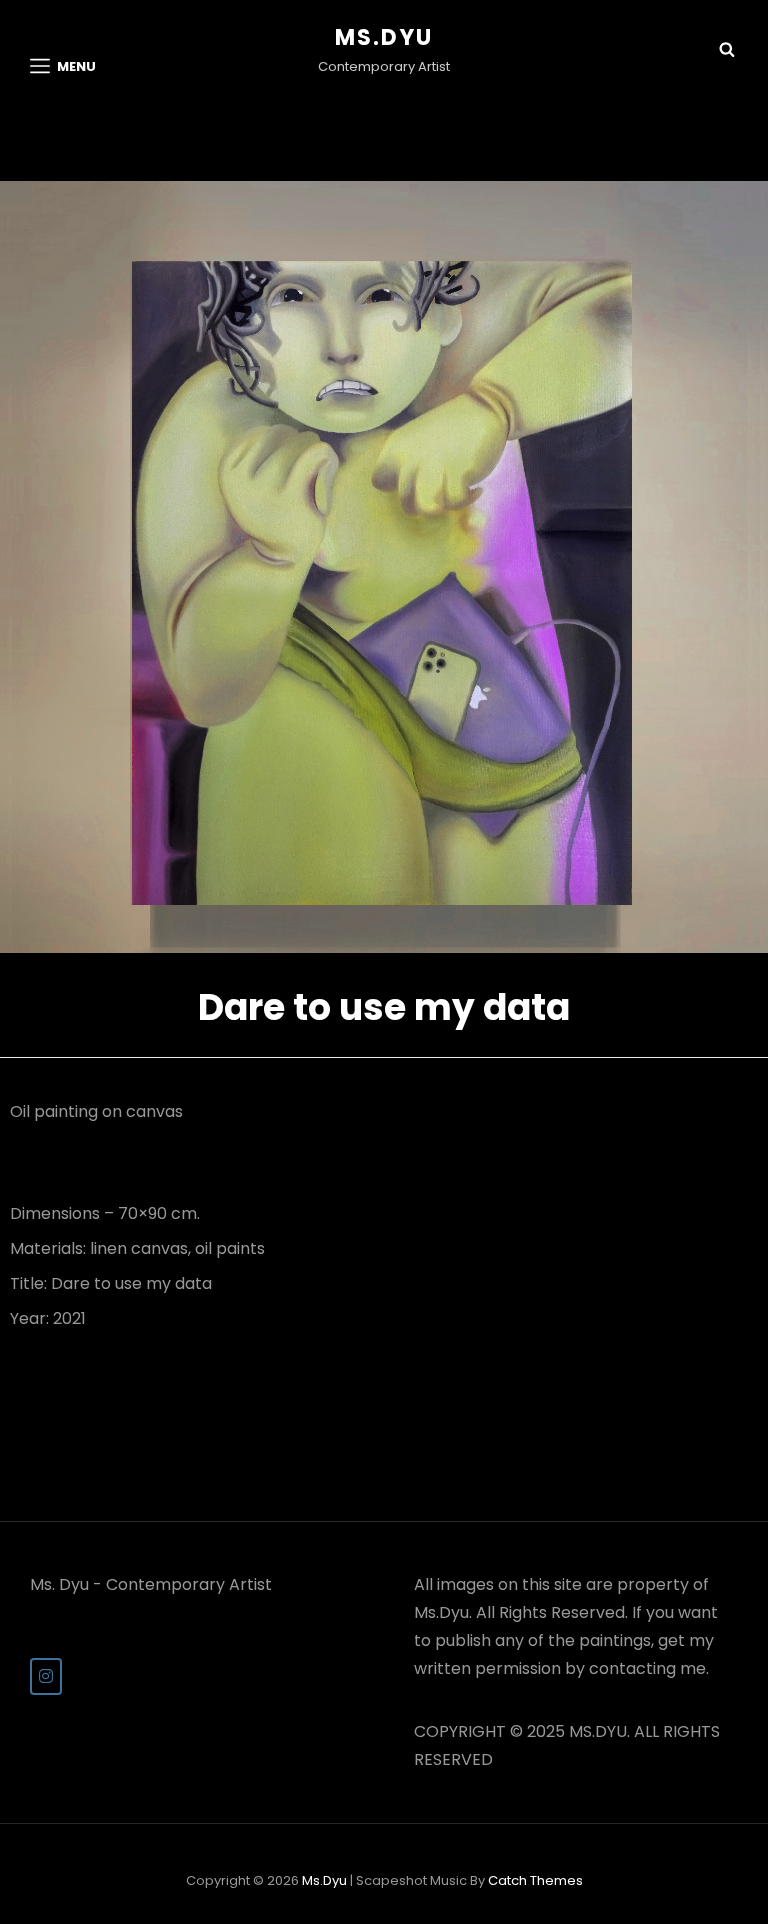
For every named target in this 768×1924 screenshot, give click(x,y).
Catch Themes (535, 1880)
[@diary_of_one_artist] (46, 1676)
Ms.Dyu (384, 37)
